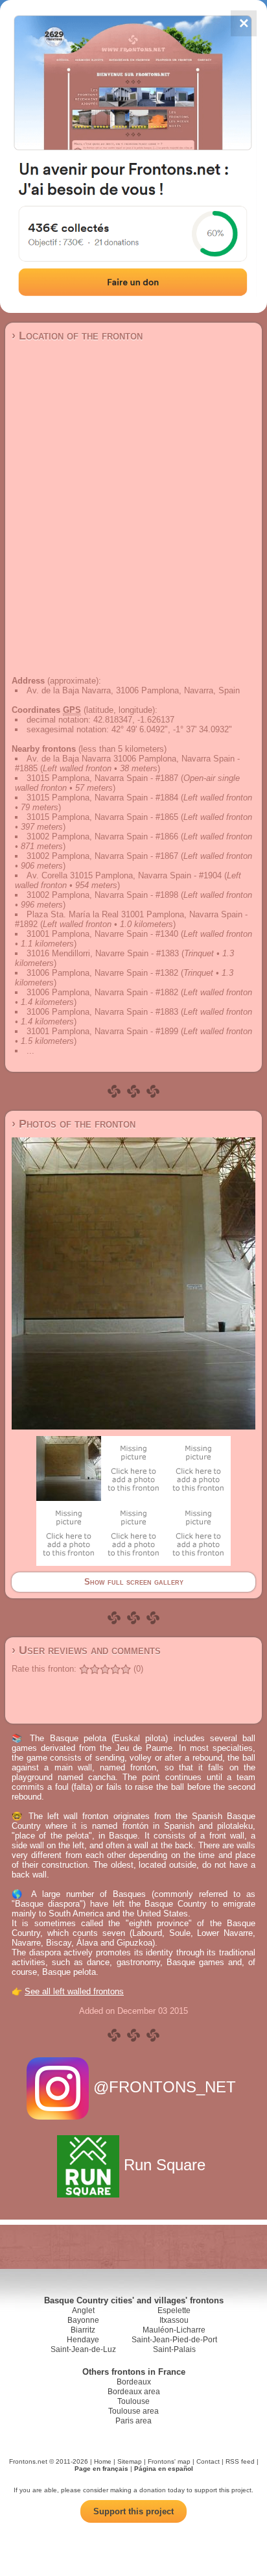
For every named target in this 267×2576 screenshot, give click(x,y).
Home (103, 2461)
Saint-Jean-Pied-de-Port (174, 2340)
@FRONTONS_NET (165, 2087)
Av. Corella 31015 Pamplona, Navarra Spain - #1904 (124, 875)
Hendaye (83, 2340)
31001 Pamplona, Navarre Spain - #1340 (102, 934)
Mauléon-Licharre (174, 2330)
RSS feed (240, 2461)
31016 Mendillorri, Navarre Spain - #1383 (103, 953)
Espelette (174, 2310)
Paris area (133, 2421)
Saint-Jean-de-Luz (83, 2349)
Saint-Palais (174, 2349)
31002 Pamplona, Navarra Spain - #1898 (102, 895)
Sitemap (130, 2461)
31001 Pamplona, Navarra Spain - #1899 (102, 1031)
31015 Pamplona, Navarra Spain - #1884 (102, 798)
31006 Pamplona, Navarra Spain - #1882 (102, 992)
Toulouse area (133, 2411)
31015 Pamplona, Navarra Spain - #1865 (102, 817)
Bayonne (83, 2320)
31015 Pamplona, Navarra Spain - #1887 (102, 778)
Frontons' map (169, 2461)
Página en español (164, 2469)
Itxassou (174, 2320)
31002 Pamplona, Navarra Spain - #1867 (102, 856)
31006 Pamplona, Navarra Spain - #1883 (102, 1012)
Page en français (101, 2469)
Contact (208, 2461)
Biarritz (83, 2330)
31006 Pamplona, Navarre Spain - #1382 (102, 973)
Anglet (83, 2310)
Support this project (133, 2511)
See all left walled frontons (74, 1991)
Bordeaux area (134, 2392)
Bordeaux (134, 2382)
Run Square (165, 2165)
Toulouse (133, 2401)
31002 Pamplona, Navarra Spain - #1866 (102, 836)
